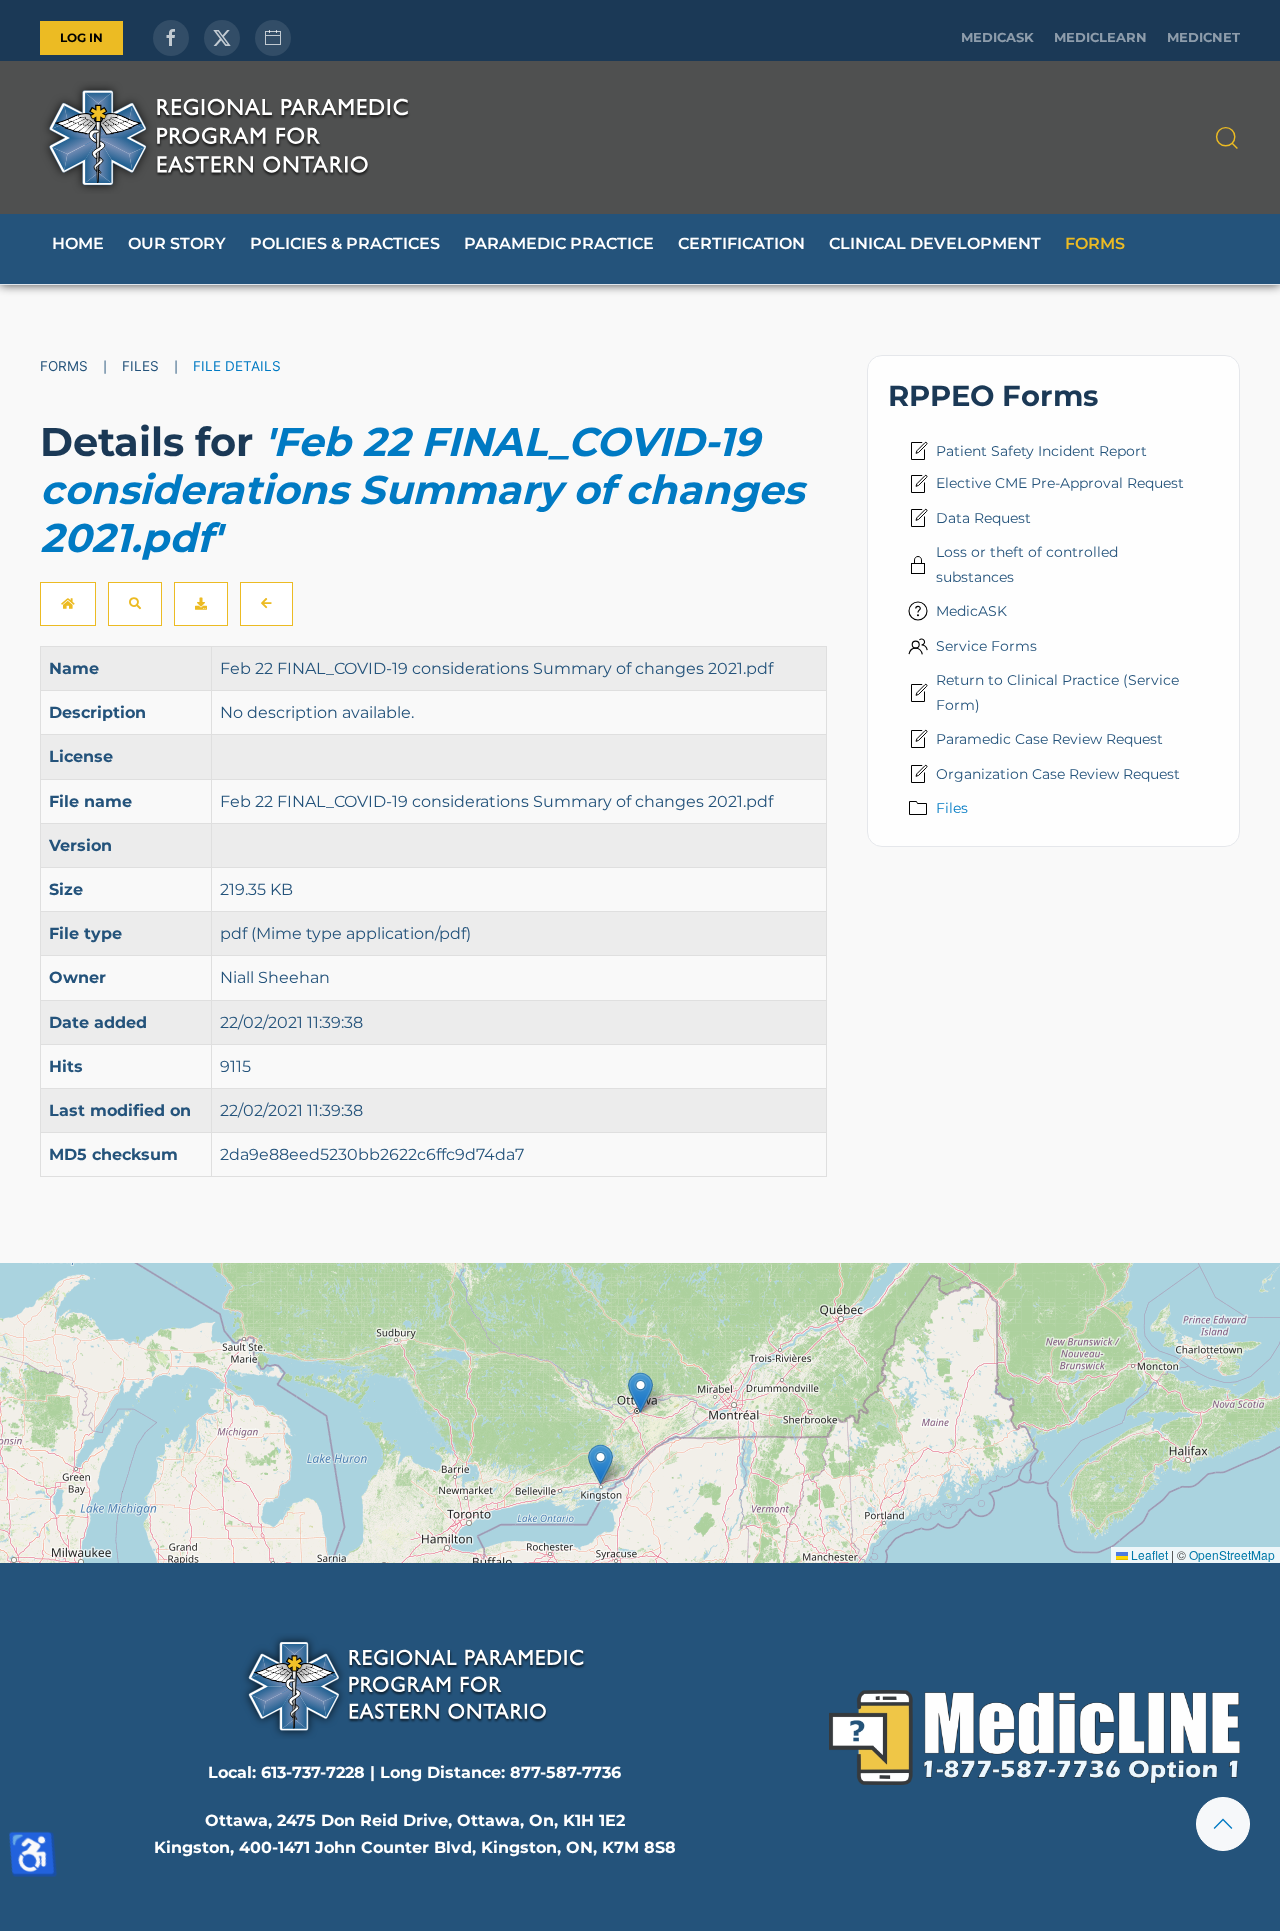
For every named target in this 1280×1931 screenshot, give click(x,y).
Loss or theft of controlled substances (1027, 564)
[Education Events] (273, 38)
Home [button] (78, 243)
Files (952, 808)
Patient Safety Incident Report (1041, 451)
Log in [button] (81, 37)
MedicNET (1203, 37)
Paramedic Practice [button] (559, 243)
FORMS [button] (1095, 243)
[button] (1227, 138)
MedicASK (997, 37)
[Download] (201, 604)
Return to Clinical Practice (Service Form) (1057, 692)
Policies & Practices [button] (345, 243)
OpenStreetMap (1232, 1554)
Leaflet (1148, 1554)
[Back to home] (227, 137)
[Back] (266, 604)
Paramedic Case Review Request (1049, 739)
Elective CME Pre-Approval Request (1060, 483)
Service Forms (986, 646)
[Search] (135, 604)
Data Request (983, 518)
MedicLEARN (1100, 37)
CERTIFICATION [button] (741, 243)
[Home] (68, 604)
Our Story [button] (177, 243)
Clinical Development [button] (935, 243)
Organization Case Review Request (1058, 774)
